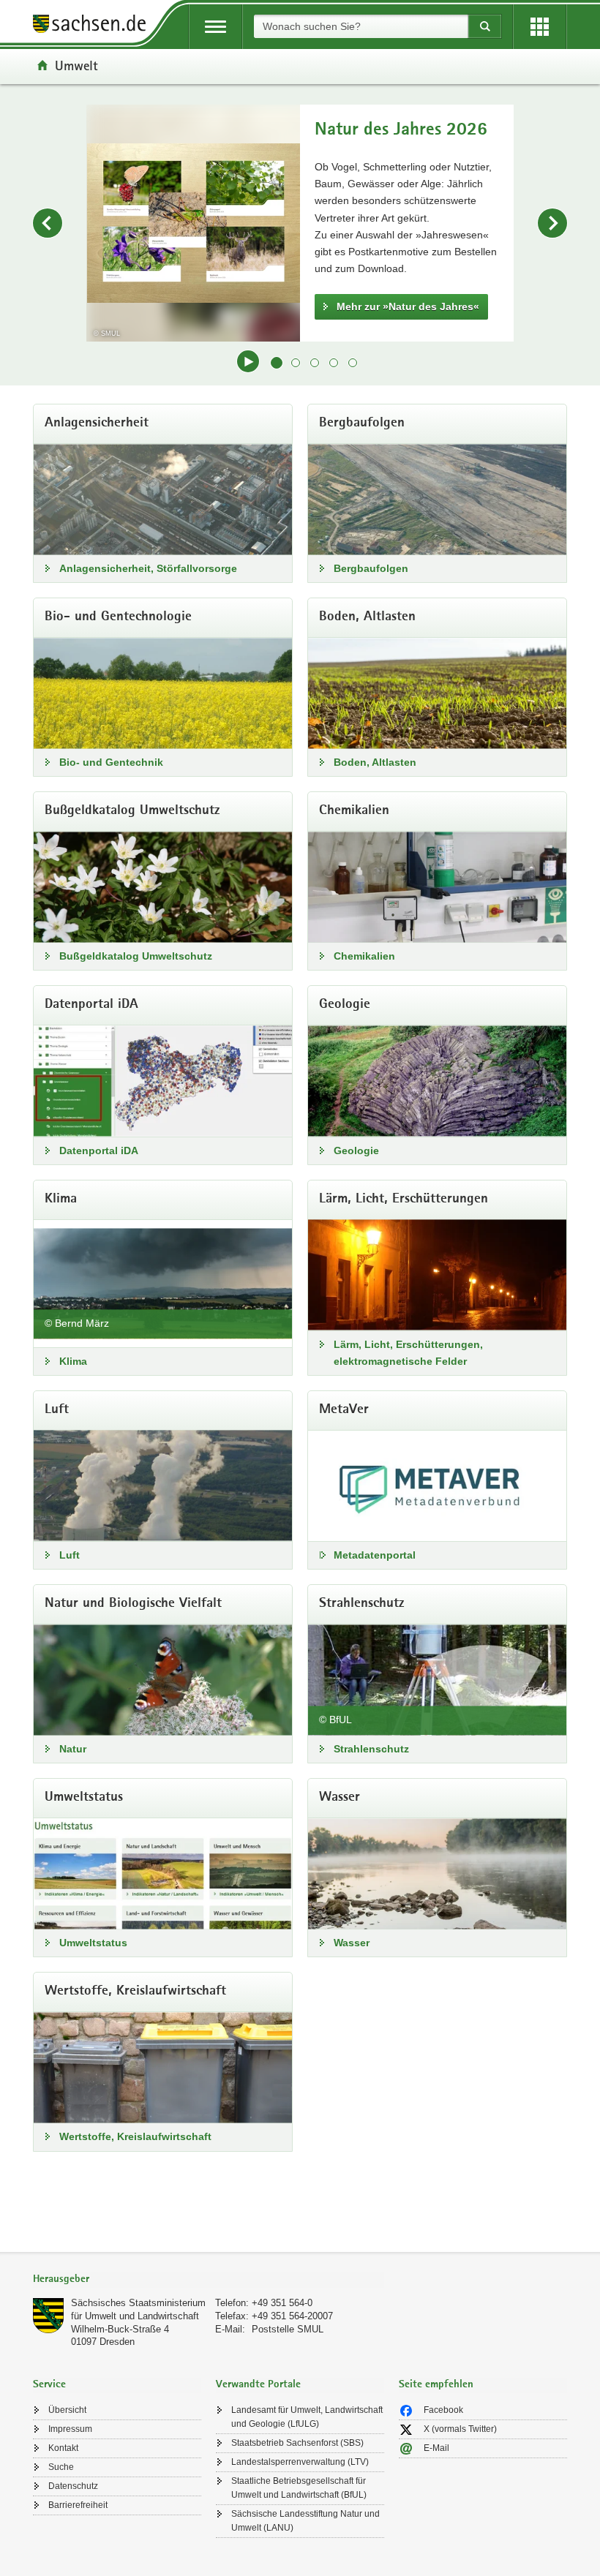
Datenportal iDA (99, 1150)
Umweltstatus (93, 1943)
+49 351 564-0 (282, 2303)
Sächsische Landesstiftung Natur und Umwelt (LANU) (305, 2521)
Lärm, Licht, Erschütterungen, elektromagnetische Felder (408, 1353)
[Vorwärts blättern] (552, 223)
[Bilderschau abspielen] (248, 361)
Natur (73, 1749)
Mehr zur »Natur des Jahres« (408, 306)
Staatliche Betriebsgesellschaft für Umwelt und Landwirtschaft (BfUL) (299, 2488)
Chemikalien (364, 956)
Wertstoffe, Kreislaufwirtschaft (135, 2136)
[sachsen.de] (94, 26)
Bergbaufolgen (371, 568)
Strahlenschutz (371, 1749)
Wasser (352, 1943)
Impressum (70, 2429)
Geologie (356, 1150)
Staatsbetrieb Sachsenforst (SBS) (297, 2443)
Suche (61, 2467)
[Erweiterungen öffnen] (540, 27)
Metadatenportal (375, 1555)
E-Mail (436, 2448)
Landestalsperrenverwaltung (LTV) (300, 2462)
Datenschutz (73, 2486)
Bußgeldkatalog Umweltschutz (136, 956)
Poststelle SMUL (288, 2329)
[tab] (209, 2280)
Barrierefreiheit (78, 2505)
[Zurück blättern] (48, 223)
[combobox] (361, 26)
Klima (73, 1361)
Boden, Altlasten (375, 762)
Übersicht (67, 2410)
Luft (70, 1555)
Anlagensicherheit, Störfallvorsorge (148, 568)
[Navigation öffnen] (215, 27)
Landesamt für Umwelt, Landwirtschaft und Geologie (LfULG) (307, 2417)
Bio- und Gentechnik (111, 762)
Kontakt (63, 2448)
